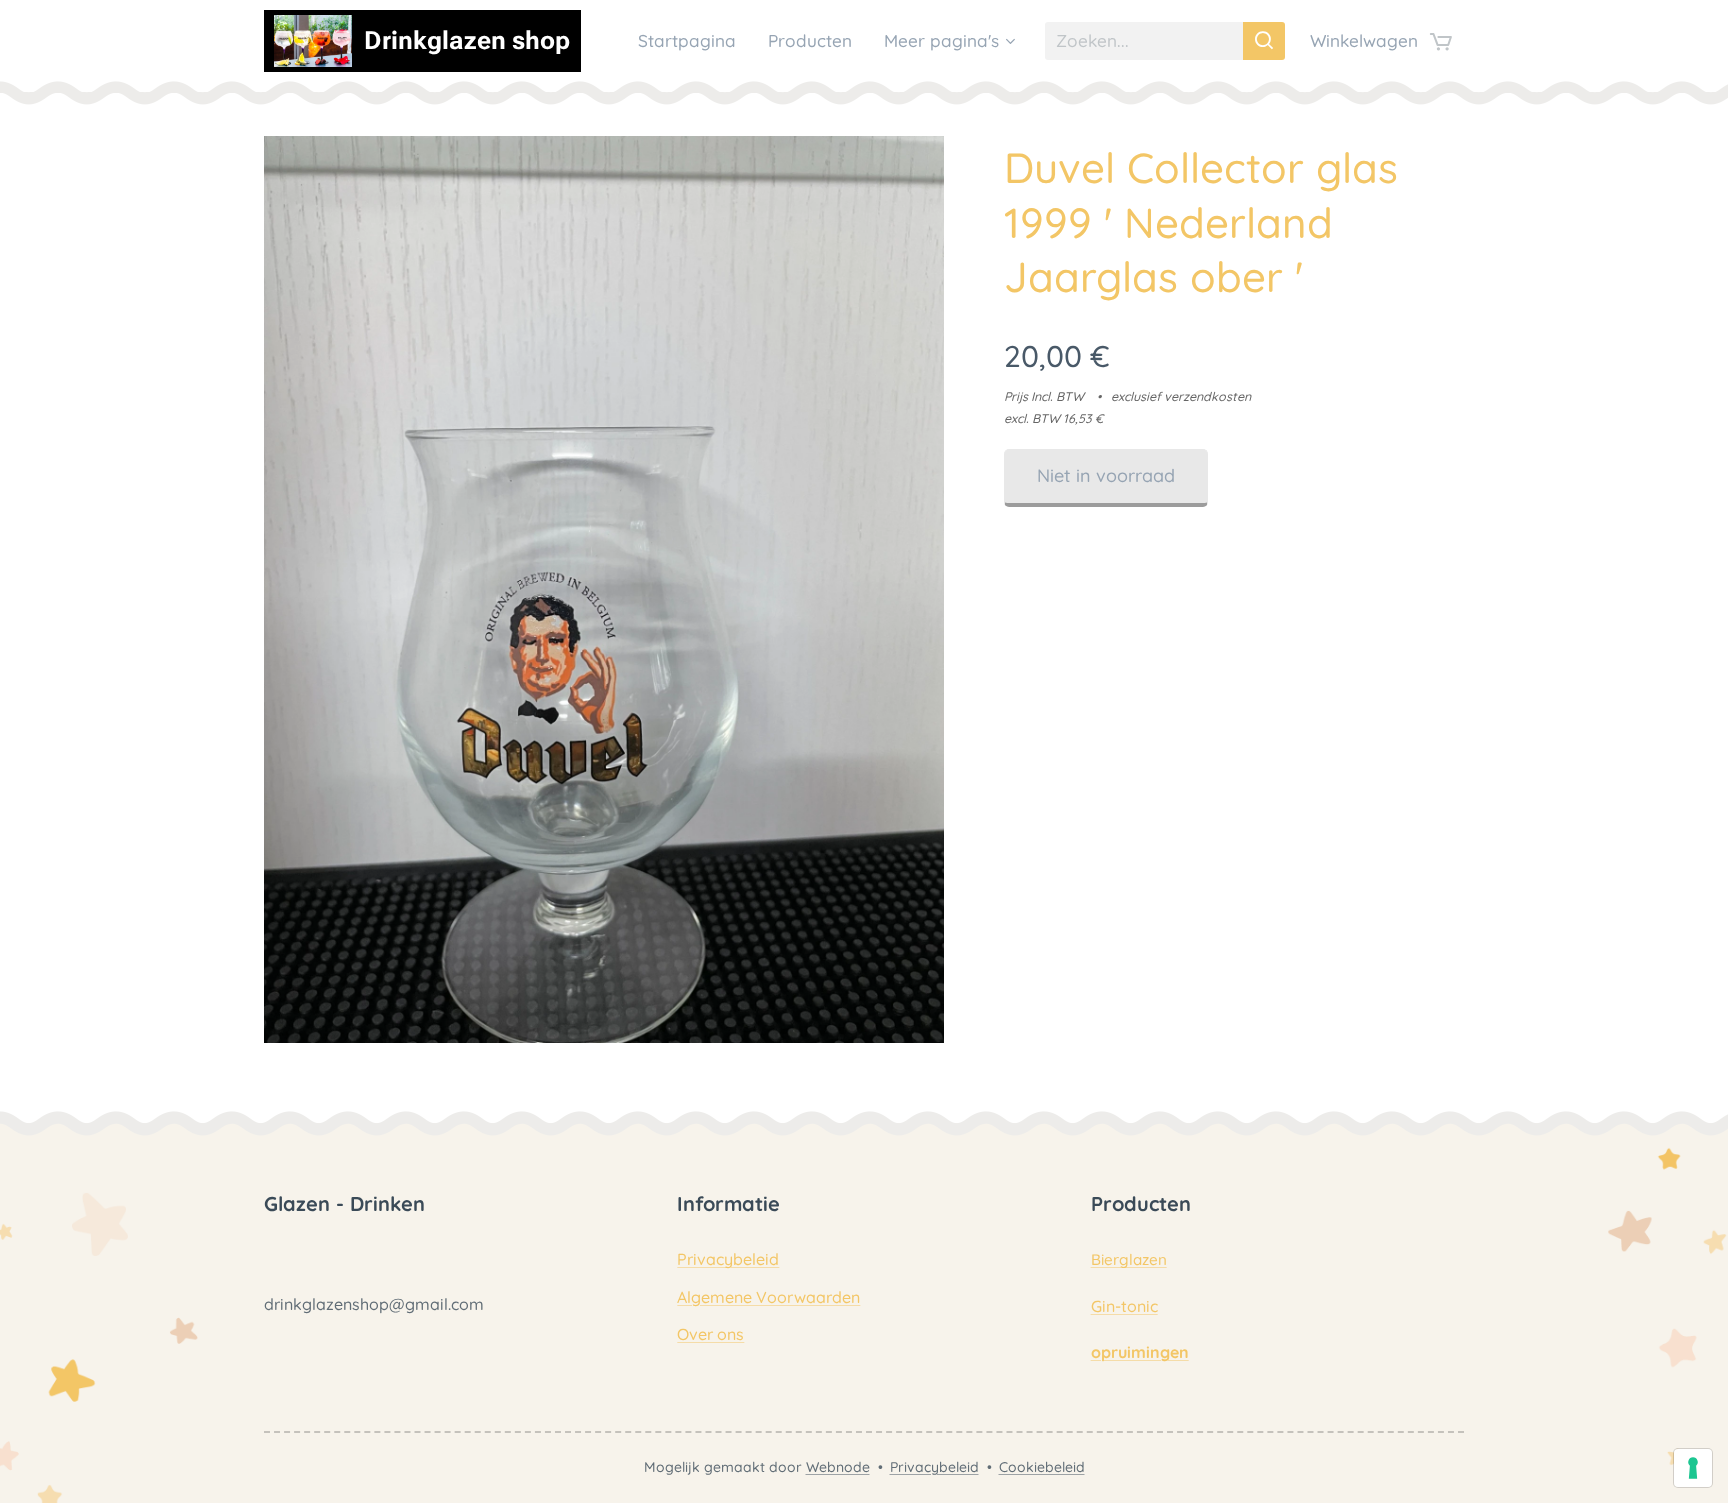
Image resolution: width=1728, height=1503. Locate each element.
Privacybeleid (728, 1259)
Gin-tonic (1124, 1306)
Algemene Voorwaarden (768, 1297)
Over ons (710, 1334)
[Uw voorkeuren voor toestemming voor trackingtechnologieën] (1693, 1468)
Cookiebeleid (1042, 1467)
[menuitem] (692, 41)
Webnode (838, 1467)
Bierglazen (1129, 1259)
